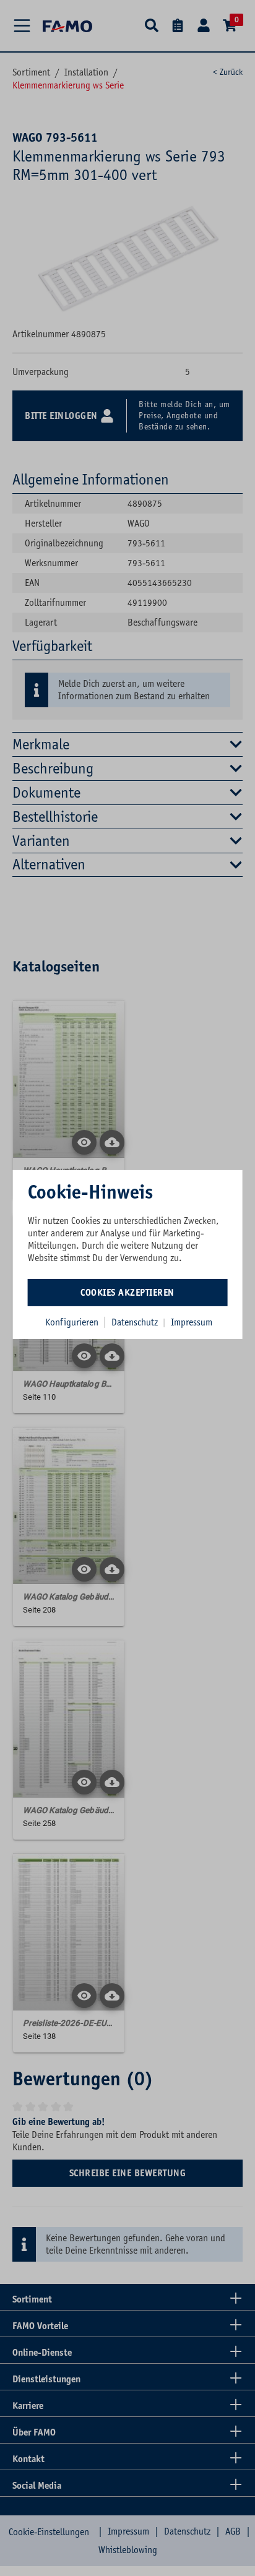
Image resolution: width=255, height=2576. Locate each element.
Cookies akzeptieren (127, 1292)
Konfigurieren (72, 1322)
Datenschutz (136, 1322)
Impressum (192, 1322)
